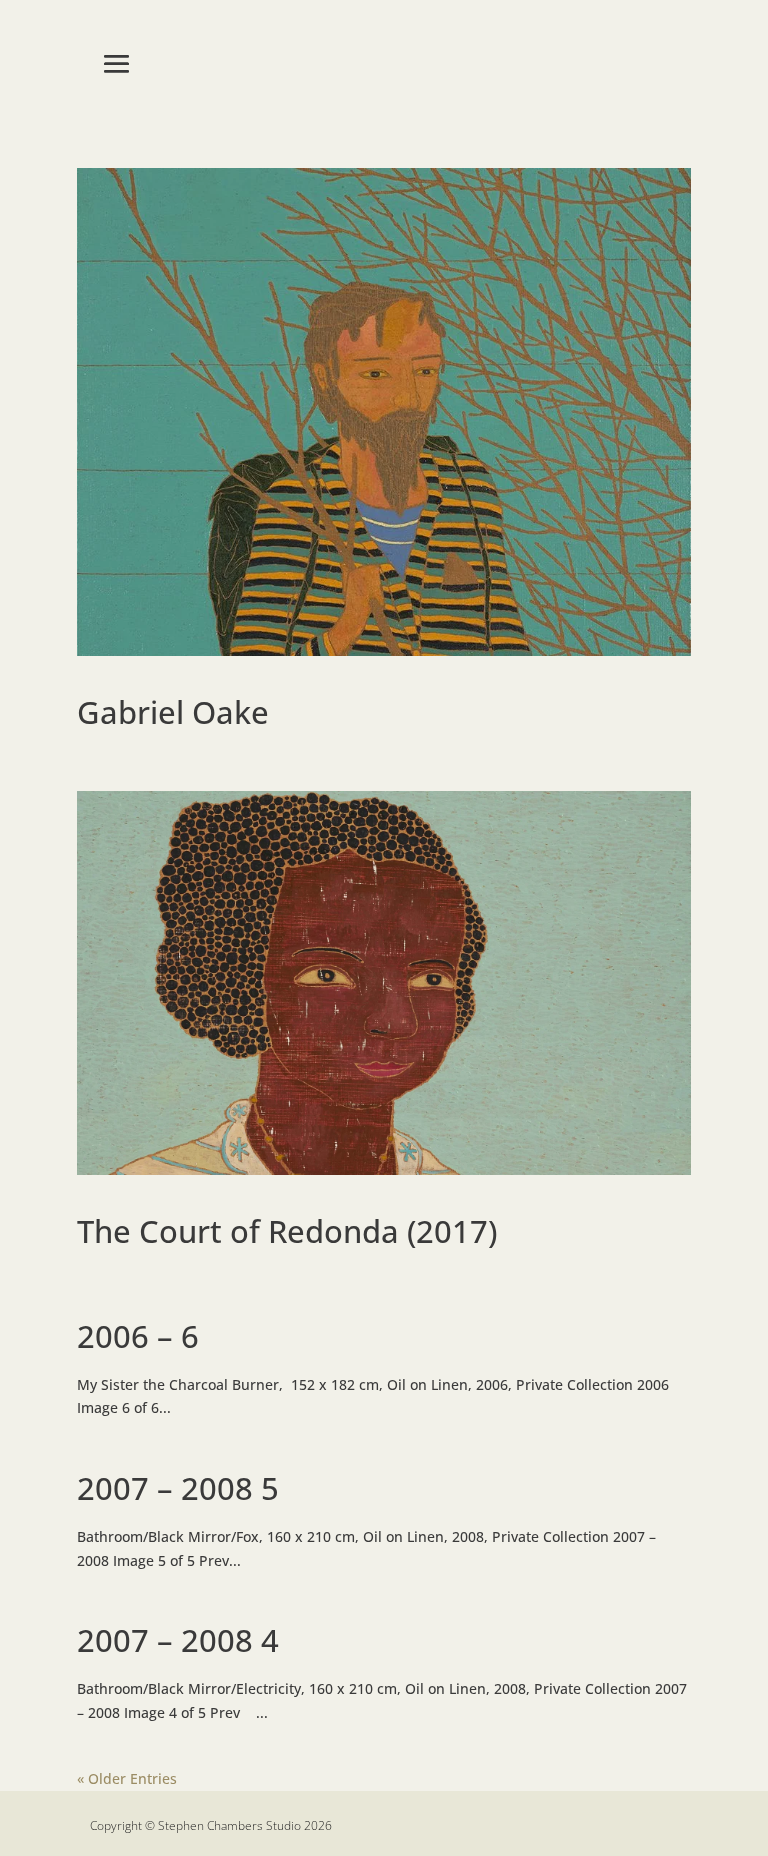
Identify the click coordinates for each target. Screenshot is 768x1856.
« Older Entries (127, 1778)
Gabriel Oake (173, 712)
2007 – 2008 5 (178, 1488)
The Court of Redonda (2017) (287, 1231)
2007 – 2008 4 (178, 1640)
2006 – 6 (138, 1336)
